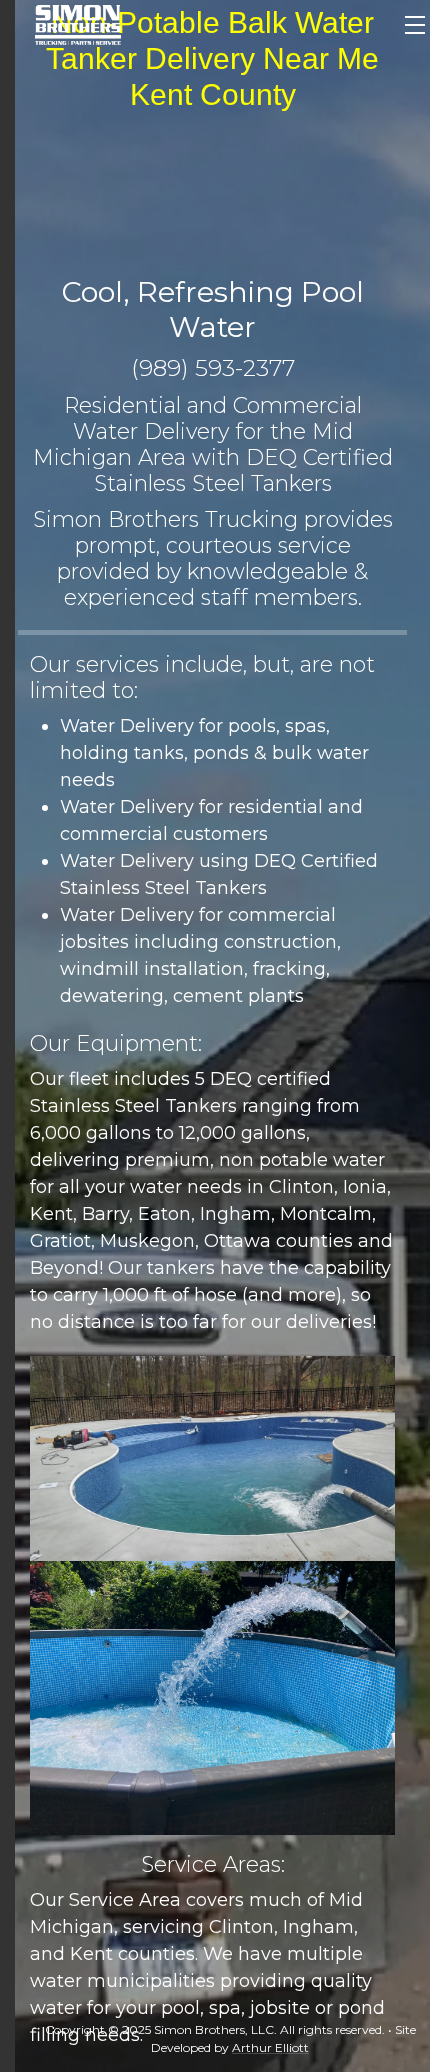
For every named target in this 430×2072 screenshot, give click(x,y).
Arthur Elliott (270, 2047)
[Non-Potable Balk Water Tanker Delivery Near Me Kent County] (78, 23)
